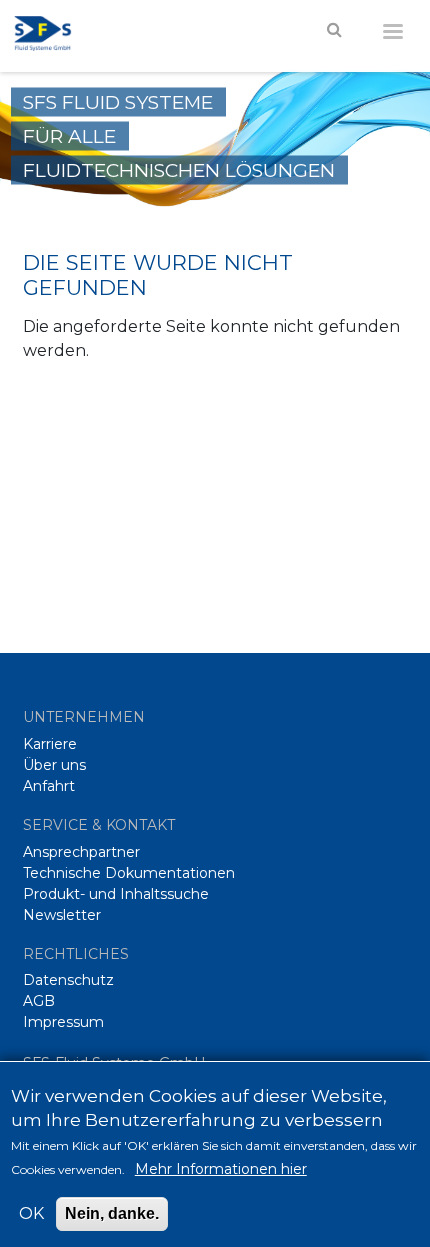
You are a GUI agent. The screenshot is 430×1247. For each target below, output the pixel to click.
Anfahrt (49, 786)
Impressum (63, 1022)
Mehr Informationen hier (221, 1169)
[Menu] (392, 27)
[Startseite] (52, 31)
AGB (39, 1001)
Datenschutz (68, 980)
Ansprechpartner (81, 852)
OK (31, 1213)
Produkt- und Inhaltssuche (116, 894)
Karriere (50, 744)
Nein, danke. (112, 1213)
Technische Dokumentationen (129, 873)
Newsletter (62, 915)
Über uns (54, 765)
